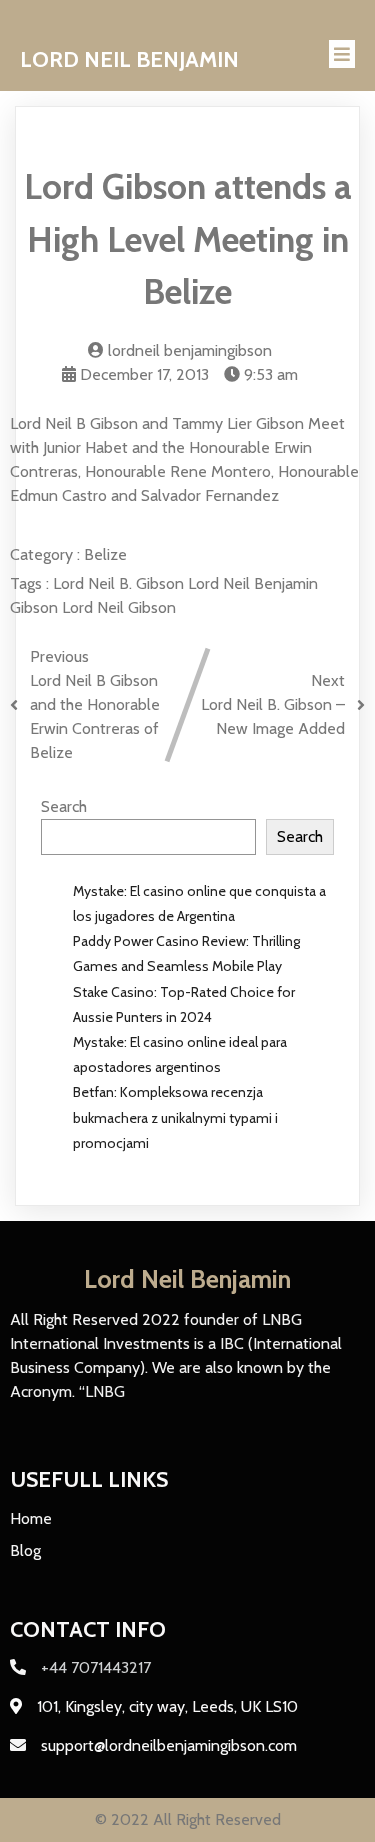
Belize (105, 554)
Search (64, 806)
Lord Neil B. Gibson (120, 583)
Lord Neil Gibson (119, 607)
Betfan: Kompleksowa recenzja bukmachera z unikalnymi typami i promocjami (175, 1117)
